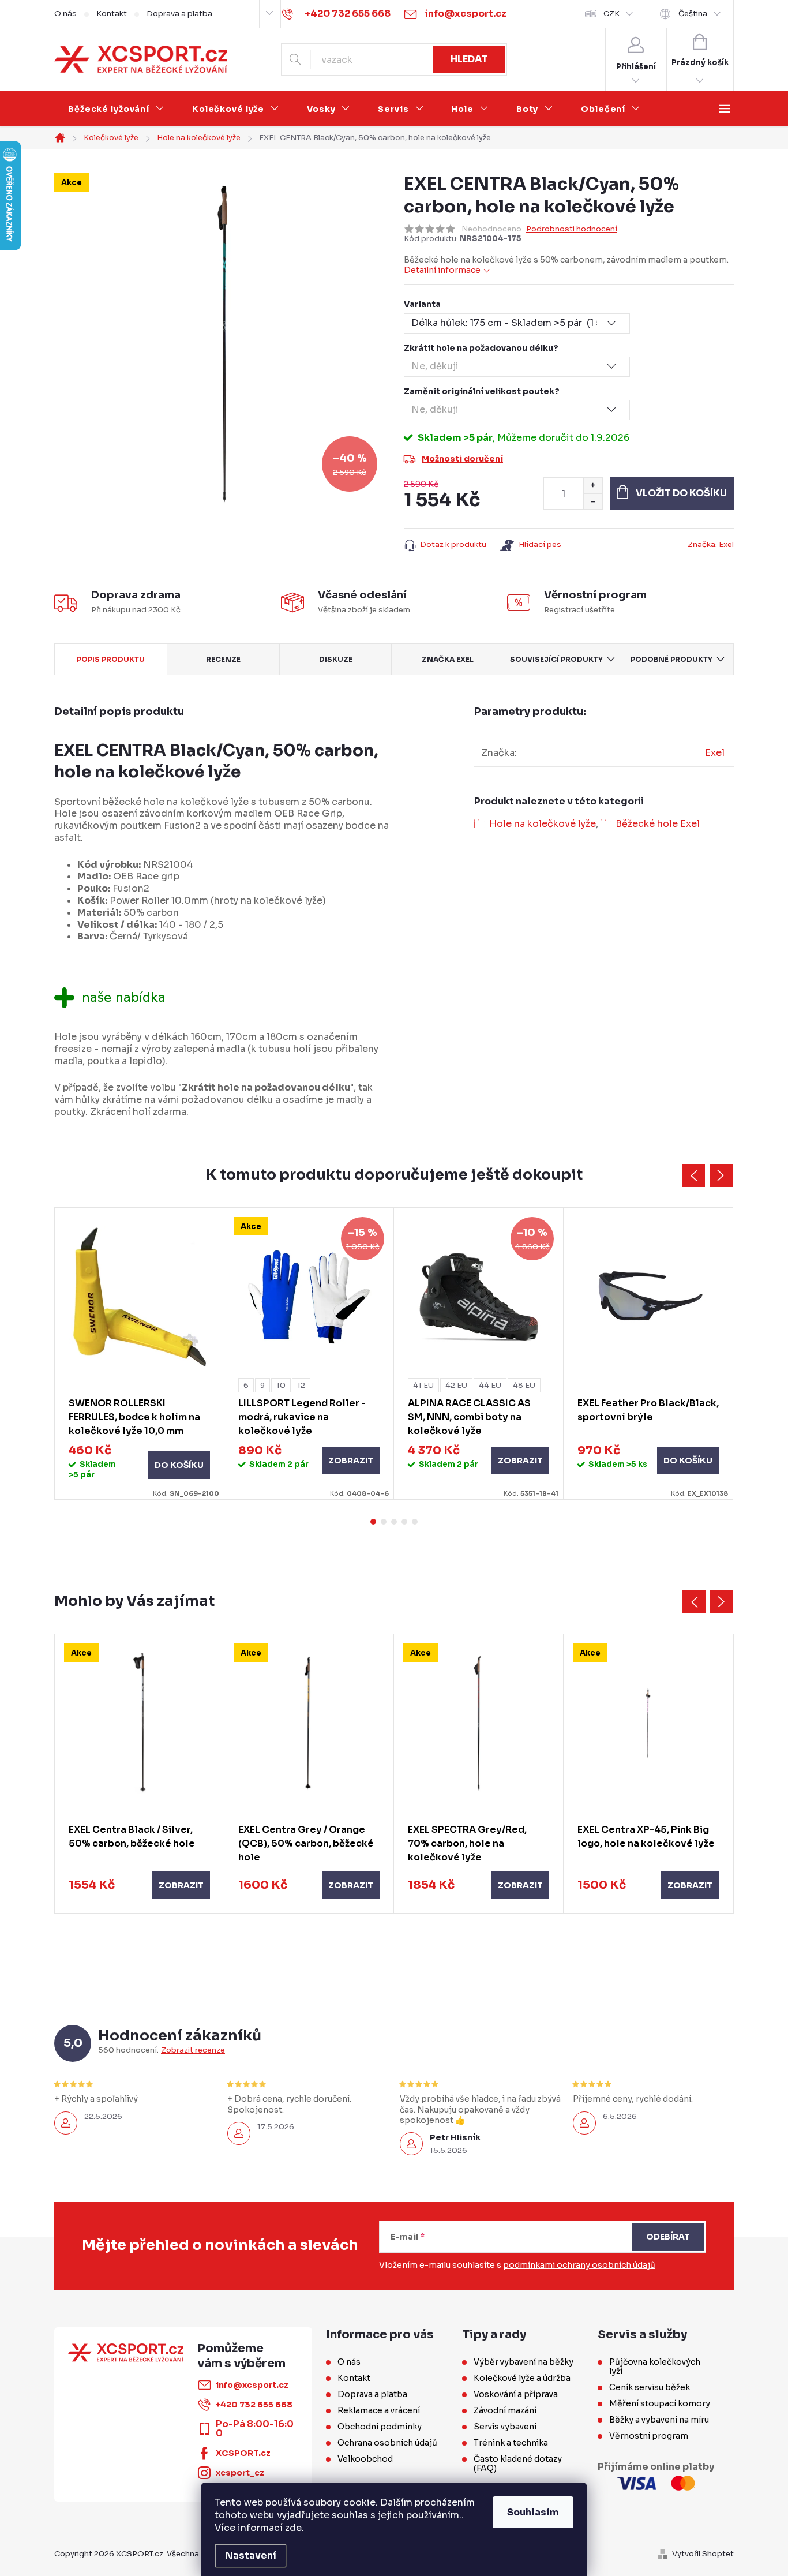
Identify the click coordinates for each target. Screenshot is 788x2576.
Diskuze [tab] (336, 659)
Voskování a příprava (516, 2394)
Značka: (711, 544)
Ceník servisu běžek (650, 2387)
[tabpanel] (140, 1353)
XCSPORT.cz (243, 2453)
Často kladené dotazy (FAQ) (518, 2463)
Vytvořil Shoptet (703, 2554)
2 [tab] (384, 1522)
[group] (140, 1774)
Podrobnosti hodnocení (572, 229)
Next (721, 1175)
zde (293, 2528)
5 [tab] (415, 1522)
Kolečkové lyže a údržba (522, 2378)
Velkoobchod (365, 2459)
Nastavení (251, 2556)
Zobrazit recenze (193, 2050)
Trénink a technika (511, 2443)
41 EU (423, 1385)
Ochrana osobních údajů (387, 2443)
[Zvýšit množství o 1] (593, 486)
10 (281, 1385)
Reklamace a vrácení (379, 2410)
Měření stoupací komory (660, 2403)
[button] (139, 1885)
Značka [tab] (448, 659)
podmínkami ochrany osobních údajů (579, 2265)
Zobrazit (351, 1461)
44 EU (490, 1385)
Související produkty (556, 659)
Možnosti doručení (462, 459)
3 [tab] (394, 1522)
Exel (715, 753)
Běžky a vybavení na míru (659, 2420)
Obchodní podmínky (380, 2427)
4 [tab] (404, 1522)
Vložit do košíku (681, 493)
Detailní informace (442, 270)
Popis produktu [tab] (111, 659)
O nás (65, 14)
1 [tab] (373, 1522)
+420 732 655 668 (254, 2405)
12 (301, 1385)
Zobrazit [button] (181, 1885)
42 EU (456, 1385)
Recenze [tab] (223, 659)
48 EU (524, 1385)
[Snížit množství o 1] (593, 501)
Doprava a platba (179, 14)
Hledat (469, 59)
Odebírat (668, 2237)
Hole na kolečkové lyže (543, 824)
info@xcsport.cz (252, 2385)
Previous (693, 1175)
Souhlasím (533, 2512)
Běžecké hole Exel (658, 824)
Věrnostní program (649, 2436)
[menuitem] (116, 109)
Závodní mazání (505, 2410)
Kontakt (112, 14)
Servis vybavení (505, 2427)
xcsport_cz (240, 2473)
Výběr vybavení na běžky (524, 2362)
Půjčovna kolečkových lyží (655, 2367)
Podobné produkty (671, 659)
